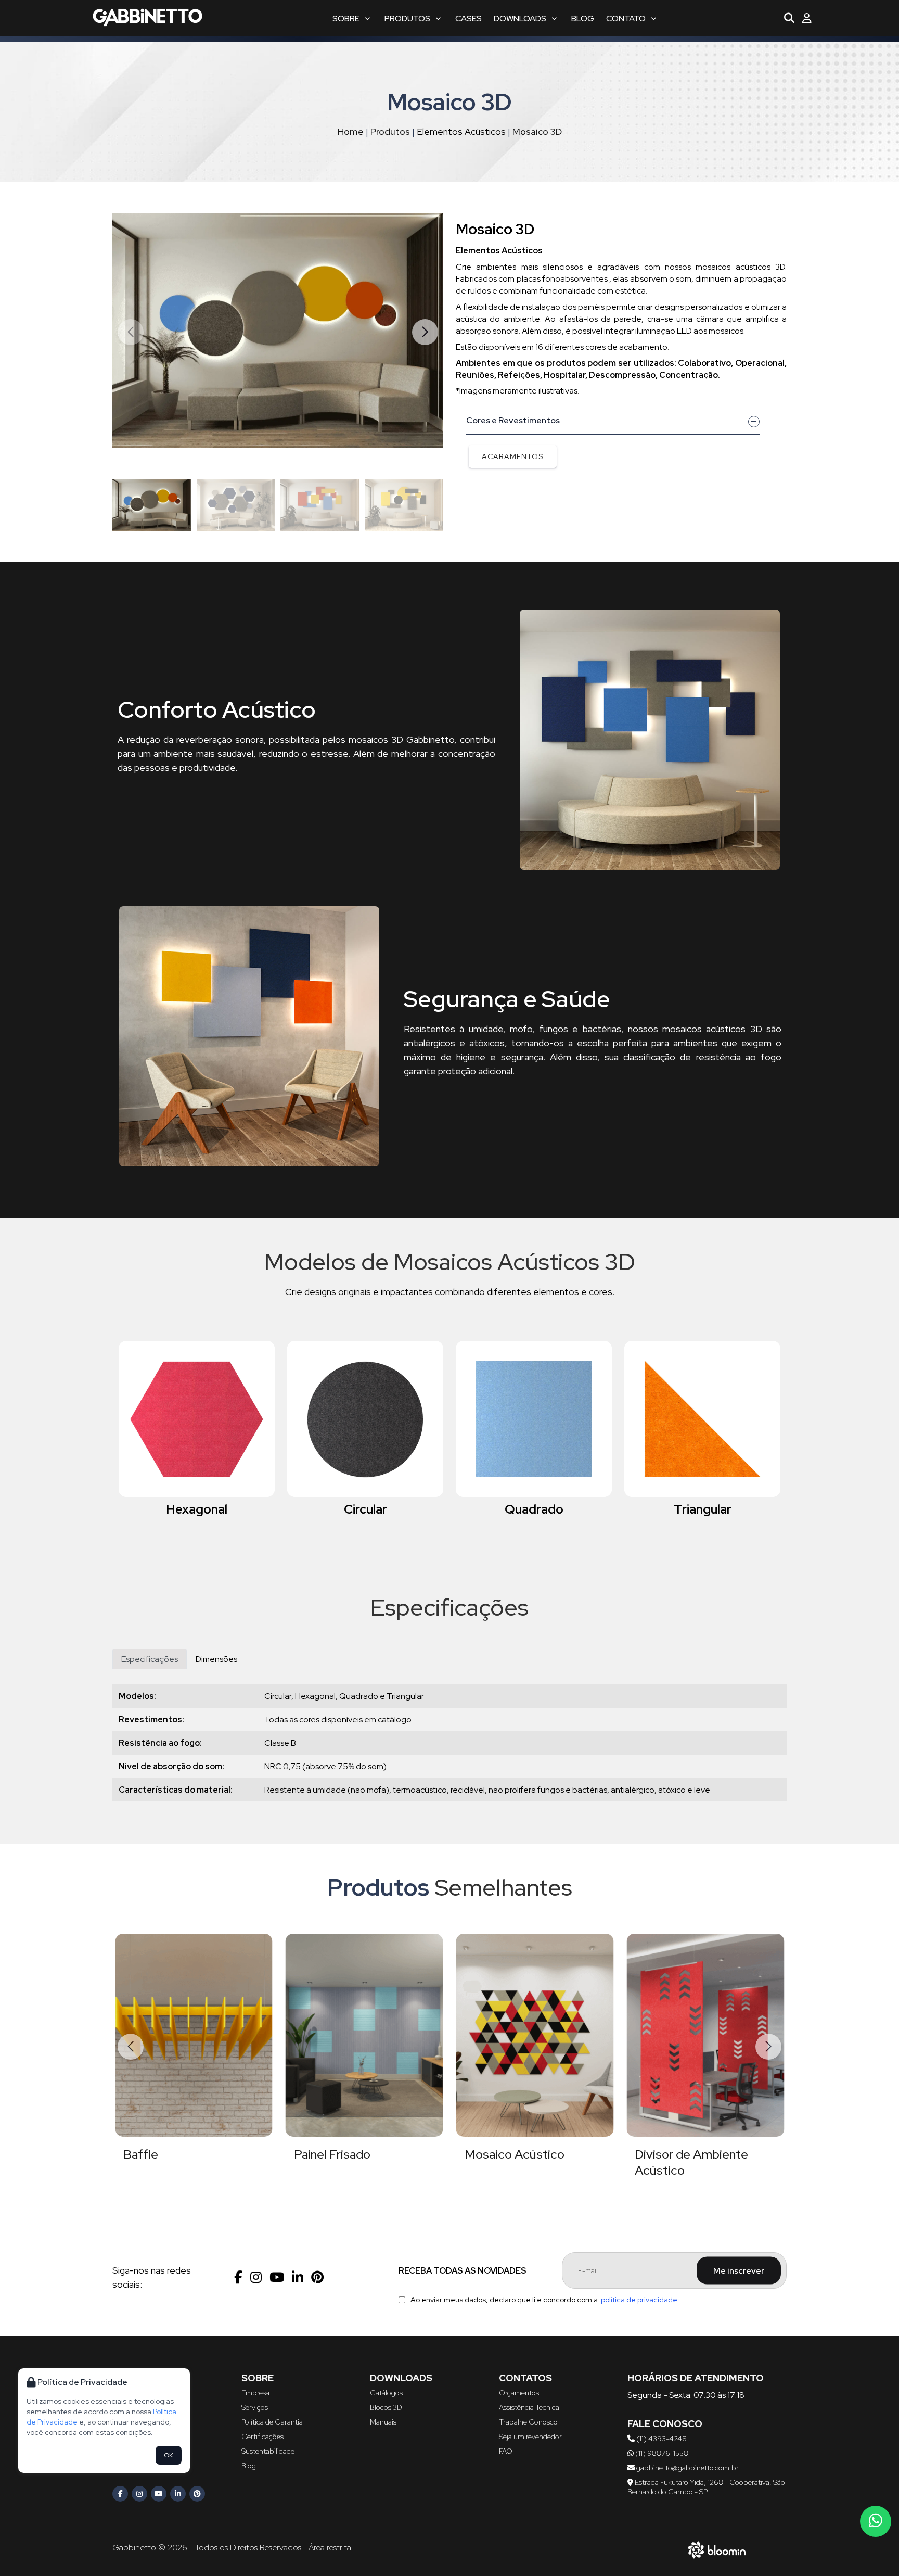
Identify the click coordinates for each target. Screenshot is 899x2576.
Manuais (383, 2422)
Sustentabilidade (268, 2451)
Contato (626, 18)
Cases (468, 18)
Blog (583, 18)
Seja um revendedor (530, 2437)
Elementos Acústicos (461, 131)
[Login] (807, 18)
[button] (425, 332)
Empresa (255, 2393)
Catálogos (386, 2393)
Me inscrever (739, 2271)
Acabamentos (512, 456)
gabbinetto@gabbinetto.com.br (687, 2468)
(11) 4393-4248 (661, 2439)
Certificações (262, 2437)
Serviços (255, 2407)
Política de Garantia (272, 2422)
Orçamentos (519, 2393)
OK (169, 2455)
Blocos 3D (386, 2407)
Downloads (520, 18)
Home (351, 131)
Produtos (407, 18)
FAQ (506, 2451)
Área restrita (330, 2548)
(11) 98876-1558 (661, 2453)
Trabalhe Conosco (528, 2422)
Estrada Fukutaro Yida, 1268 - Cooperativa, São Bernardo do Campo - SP (706, 2487)
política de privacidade (639, 2300)
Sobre (346, 18)
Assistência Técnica (529, 2407)
